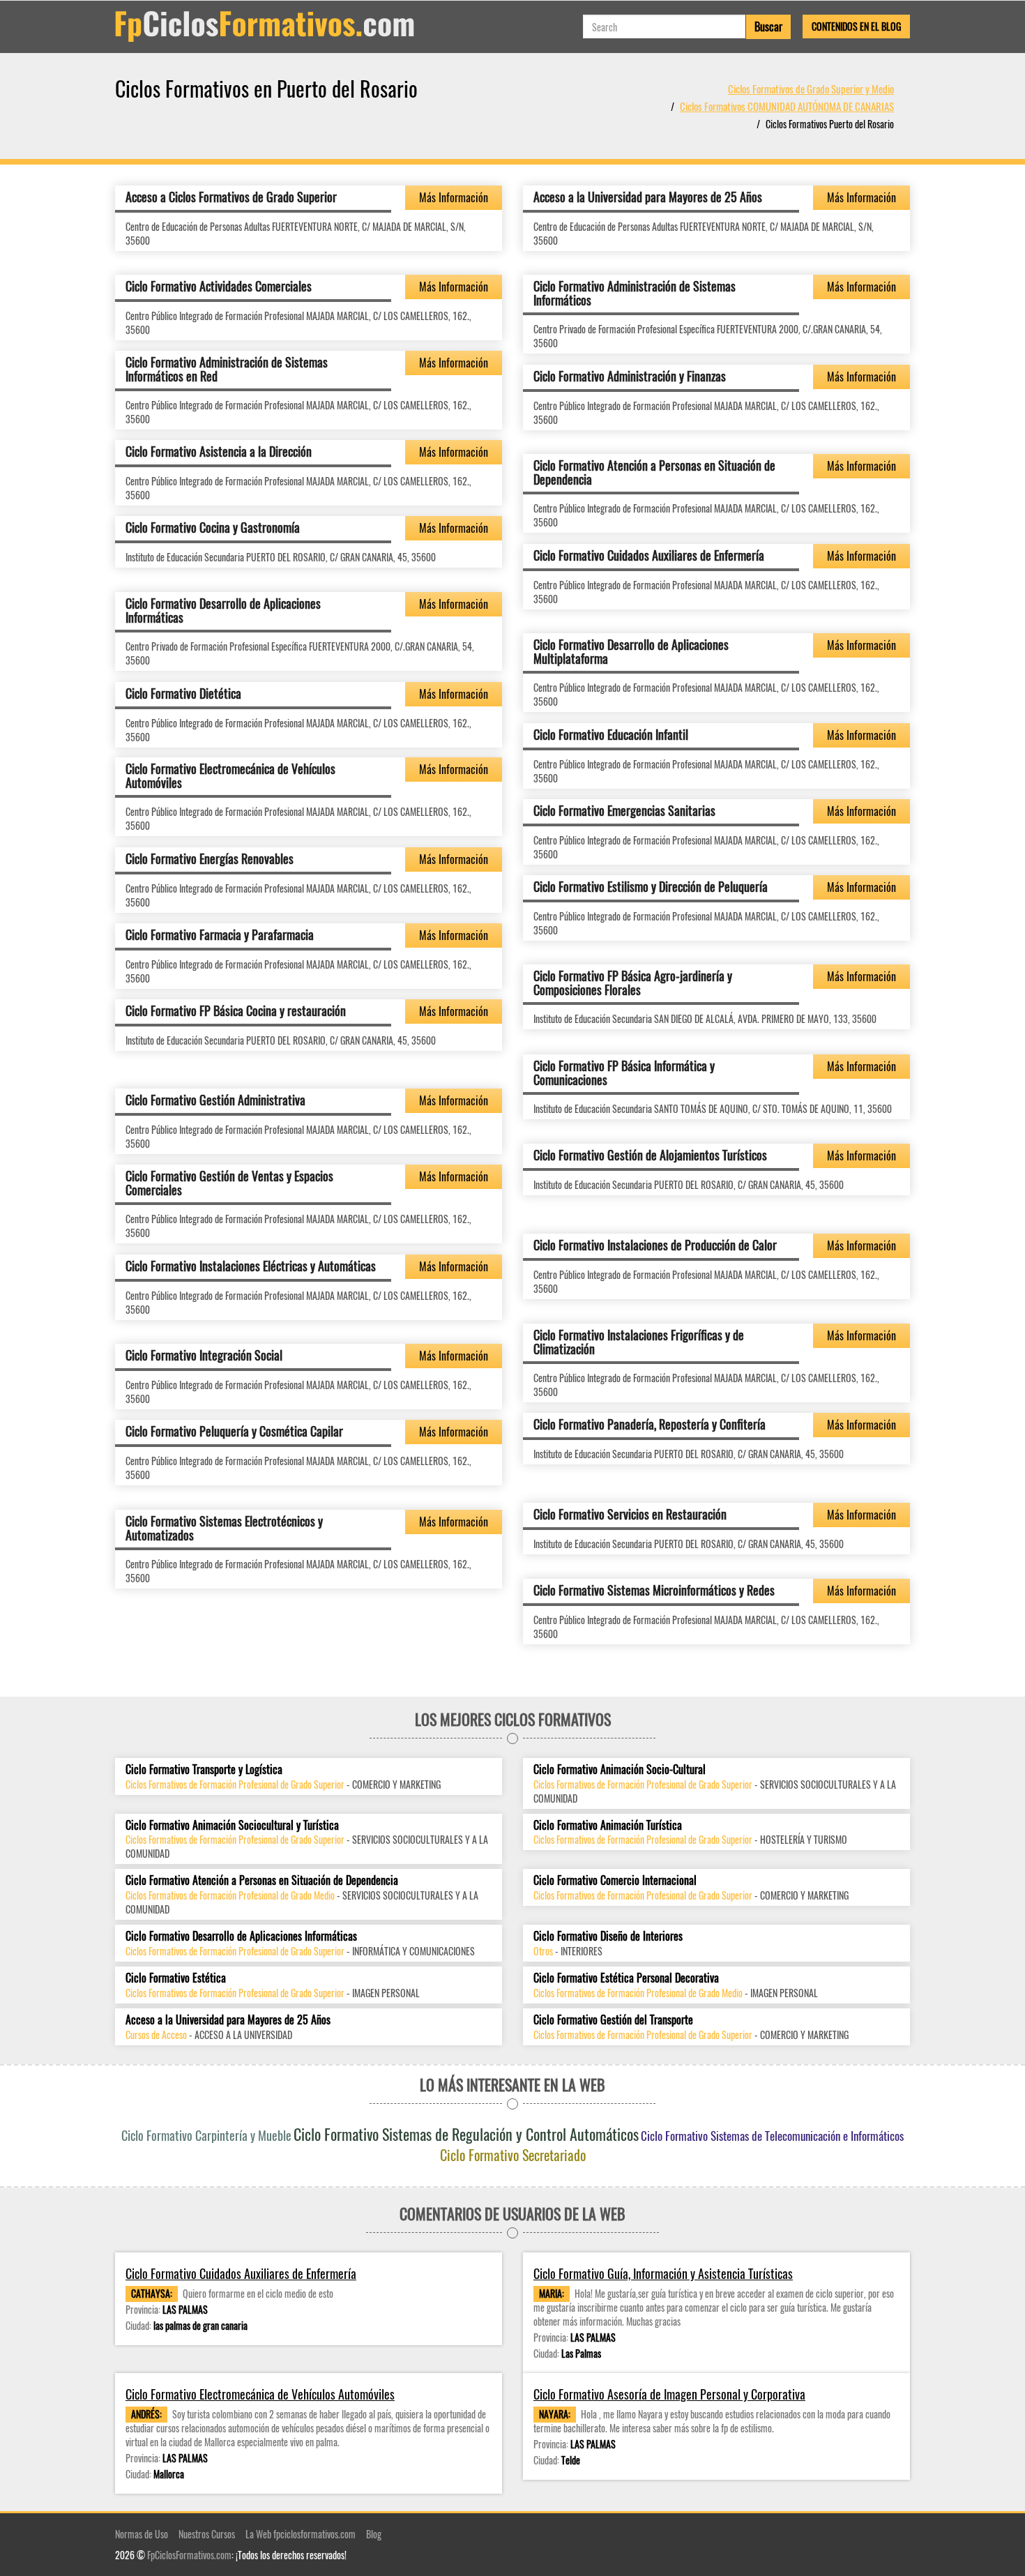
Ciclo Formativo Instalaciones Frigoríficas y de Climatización (639, 1342)
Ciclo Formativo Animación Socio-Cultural (620, 1770)
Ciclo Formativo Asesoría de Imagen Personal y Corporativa (669, 2394)
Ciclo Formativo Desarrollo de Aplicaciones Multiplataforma (631, 651)
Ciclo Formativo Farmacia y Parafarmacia (220, 934)
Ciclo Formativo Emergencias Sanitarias (624, 810)
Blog (374, 2534)
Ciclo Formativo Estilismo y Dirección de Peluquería (651, 886)
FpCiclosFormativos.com (189, 2555)
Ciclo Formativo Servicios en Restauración (630, 1514)
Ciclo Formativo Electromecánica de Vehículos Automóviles (230, 775)
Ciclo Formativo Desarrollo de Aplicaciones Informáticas (223, 610)
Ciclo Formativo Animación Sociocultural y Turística (232, 1825)
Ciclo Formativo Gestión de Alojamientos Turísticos (650, 1155)
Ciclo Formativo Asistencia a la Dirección (219, 451)
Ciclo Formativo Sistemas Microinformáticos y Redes (654, 1590)
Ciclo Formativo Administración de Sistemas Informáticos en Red (227, 369)
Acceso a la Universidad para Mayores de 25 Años (648, 197)
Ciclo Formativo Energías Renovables (210, 858)
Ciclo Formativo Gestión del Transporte (613, 2020)
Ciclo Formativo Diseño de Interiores (608, 1936)
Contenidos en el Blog (856, 26)
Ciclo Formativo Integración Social (204, 1355)
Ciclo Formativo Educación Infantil (611, 734)
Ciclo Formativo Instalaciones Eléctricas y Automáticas (251, 1266)
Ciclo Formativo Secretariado (513, 2155)
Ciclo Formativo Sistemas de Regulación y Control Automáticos (466, 2134)
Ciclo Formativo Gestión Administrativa (215, 1100)
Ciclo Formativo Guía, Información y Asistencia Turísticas (663, 2274)
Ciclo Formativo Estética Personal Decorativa (626, 1978)
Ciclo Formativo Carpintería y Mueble (206, 2135)
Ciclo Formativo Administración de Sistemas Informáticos (635, 293)
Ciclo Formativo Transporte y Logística (204, 1770)
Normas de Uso (142, 2534)
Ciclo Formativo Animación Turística (608, 1825)
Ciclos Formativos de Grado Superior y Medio (811, 89)
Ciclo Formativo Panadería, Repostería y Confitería (650, 1424)
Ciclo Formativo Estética (176, 1978)
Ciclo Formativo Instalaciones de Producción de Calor (655, 1245)
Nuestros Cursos (207, 2534)
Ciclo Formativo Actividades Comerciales (219, 286)
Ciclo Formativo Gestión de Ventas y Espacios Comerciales (229, 1183)
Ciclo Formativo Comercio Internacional (615, 1880)
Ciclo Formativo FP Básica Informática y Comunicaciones (624, 1073)
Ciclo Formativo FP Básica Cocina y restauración (236, 1010)
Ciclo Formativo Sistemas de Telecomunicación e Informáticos (772, 2136)
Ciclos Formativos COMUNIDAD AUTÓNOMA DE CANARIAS (787, 106)
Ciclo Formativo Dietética (183, 693)
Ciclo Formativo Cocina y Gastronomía (213, 527)
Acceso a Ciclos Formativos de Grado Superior (231, 197)
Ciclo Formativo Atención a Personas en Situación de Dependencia (654, 472)
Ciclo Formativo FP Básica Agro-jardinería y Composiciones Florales (633, 983)
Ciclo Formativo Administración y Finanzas (630, 376)
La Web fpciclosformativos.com (301, 2534)
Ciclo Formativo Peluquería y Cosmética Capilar (234, 1431)
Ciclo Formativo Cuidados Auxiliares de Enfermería (649, 555)
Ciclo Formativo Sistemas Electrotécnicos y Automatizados (224, 1528)
